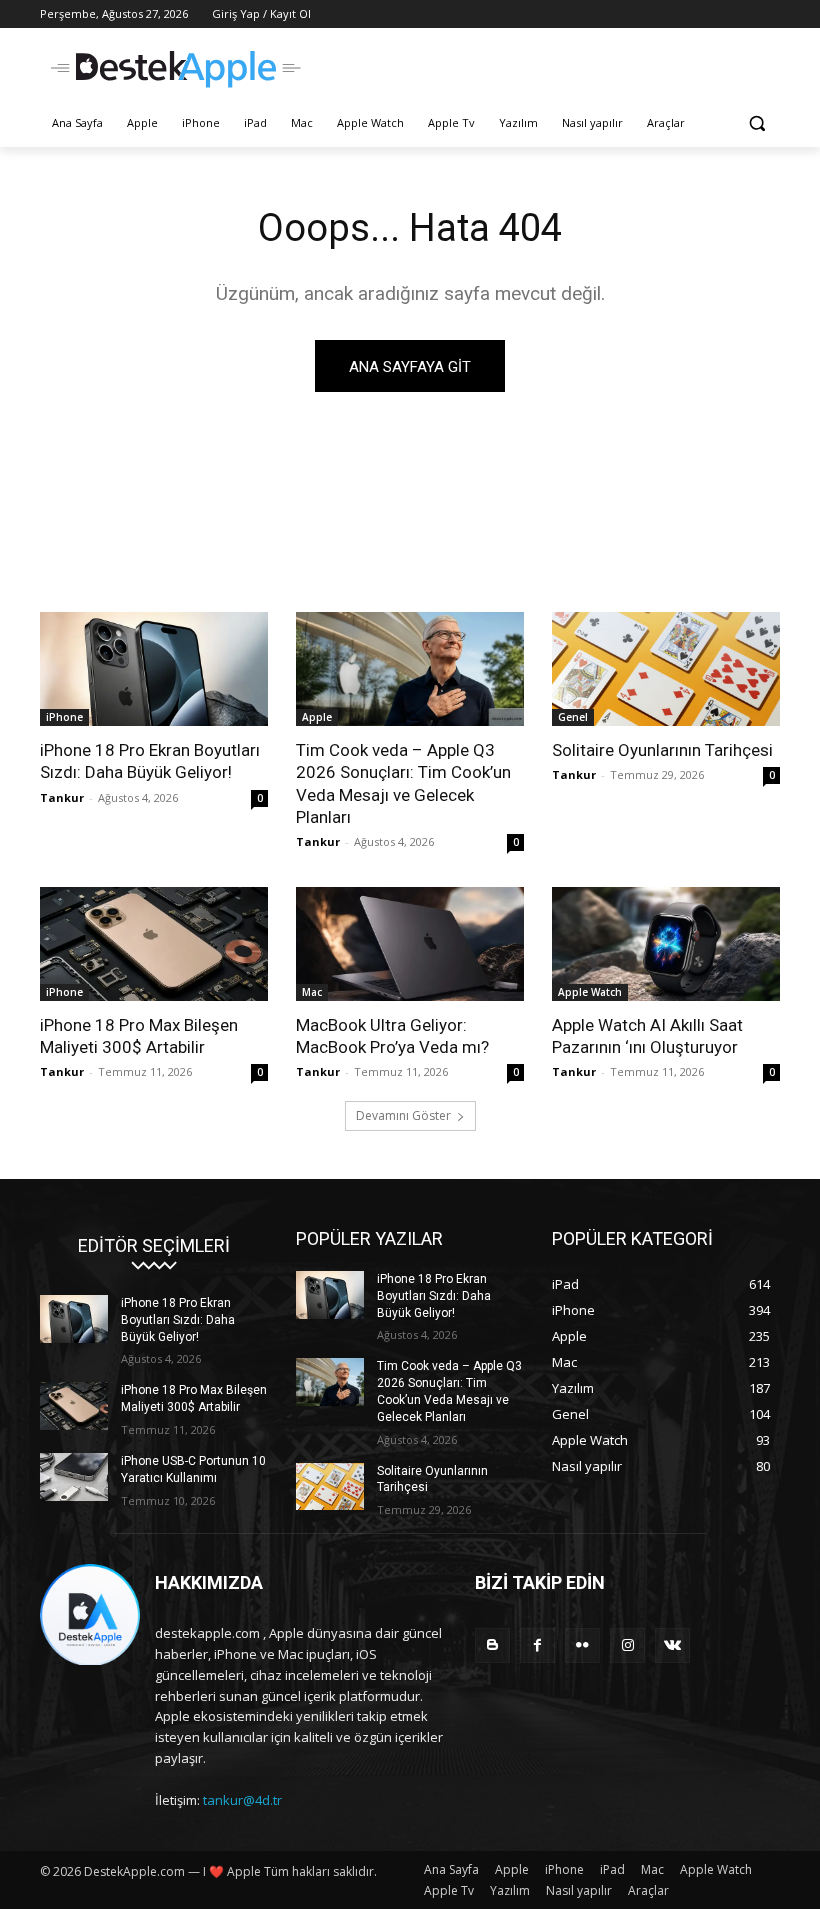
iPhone (64, 717)
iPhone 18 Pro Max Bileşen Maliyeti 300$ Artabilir (139, 1036)
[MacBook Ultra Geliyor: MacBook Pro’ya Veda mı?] (410, 944)
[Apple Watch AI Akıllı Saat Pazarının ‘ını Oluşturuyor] (666, 944)
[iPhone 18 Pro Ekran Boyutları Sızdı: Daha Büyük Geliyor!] (154, 669)
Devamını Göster (403, 1115)
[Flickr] (582, 1645)
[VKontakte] (672, 1645)
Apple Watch (590, 992)
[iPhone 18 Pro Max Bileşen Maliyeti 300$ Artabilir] (154, 944)
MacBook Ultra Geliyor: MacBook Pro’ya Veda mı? (392, 1036)
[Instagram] (627, 1645)
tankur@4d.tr (242, 1800)
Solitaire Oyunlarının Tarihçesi (662, 750)
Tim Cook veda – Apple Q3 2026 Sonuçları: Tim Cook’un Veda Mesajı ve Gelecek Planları (403, 783)
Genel (573, 717)
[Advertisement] (546, 67)
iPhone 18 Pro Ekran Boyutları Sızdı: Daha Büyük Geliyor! (150, 761)
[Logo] (176, 69)
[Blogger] (492, 1645)
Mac (312, 992)
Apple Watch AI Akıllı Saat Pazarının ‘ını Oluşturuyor (647, 1036)
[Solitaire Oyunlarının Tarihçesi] (666, 669)
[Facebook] (537, 1645)
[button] (756, 123)
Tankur (62, 797)
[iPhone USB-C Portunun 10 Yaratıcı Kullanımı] (74, 1477)
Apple (317, 717)
